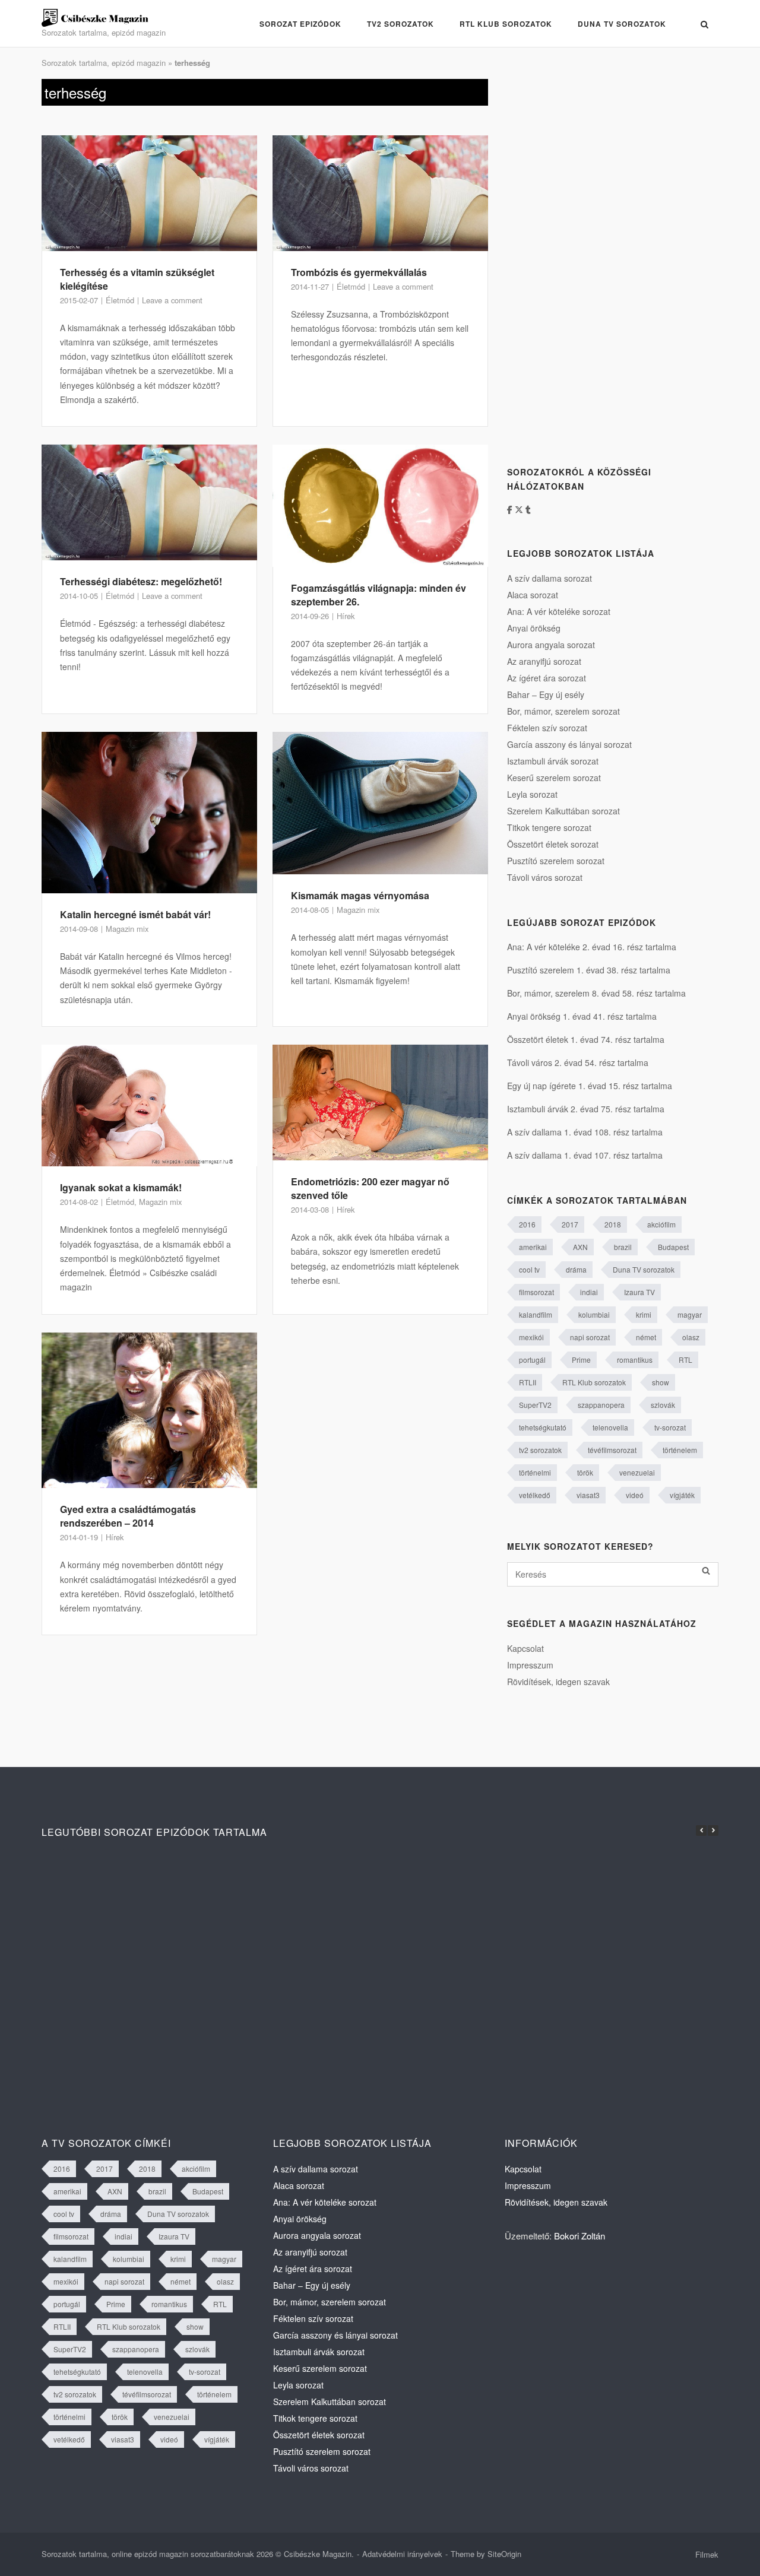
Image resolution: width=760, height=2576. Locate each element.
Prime (581, 1360)
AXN (580, 1247)
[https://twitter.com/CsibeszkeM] (520, 509)
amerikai (533, 1247)
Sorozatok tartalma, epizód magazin (104, 63)
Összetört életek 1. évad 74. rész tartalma (586, 1039)
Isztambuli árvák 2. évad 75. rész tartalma (586, 1109)
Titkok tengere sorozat (549, 827)
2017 (570, 1224)
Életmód (120, 300)
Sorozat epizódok (300, 24)
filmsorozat (536, 1292)
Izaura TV (639, 1292)
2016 (527, 1224)
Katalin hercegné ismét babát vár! (135, 914)
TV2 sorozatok (400, 24)
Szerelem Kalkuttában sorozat (563, 811)
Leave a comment (172, 300)
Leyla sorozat (532, 794)
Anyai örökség (534, 628)
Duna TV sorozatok (622, 24)
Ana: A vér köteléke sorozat (559, 611)
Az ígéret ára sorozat (547, 678)
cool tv (529, 1269)
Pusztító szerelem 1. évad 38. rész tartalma (589, 970)
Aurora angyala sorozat (551, 645)
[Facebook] (511, 509)
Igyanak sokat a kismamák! (121, 1187)
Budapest (673, 1247)
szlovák (663, 1405)
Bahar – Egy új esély (546, 694)
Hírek (346, 616)
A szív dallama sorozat (550, 578)
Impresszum (530, 1665)
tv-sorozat (670, 1427)
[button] (713, 1831)
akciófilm (661, 1224)
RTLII (528, 1382)
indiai (589, 1292)
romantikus (635, 1360)
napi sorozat (590, 1337)
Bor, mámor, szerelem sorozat (563, 711)
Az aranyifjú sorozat (544, 661)
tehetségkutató (543, 1427)
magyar (690, 1314)
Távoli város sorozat (545, 877)
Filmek (707, 2554)
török (585, 1472)
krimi (644, 1314)
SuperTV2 (535, 1405)
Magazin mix (127, 929)
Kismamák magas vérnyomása (360, 895)
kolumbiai (594, 1314)
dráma (576, 1269)
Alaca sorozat (533, 595)
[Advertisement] (596, 257)
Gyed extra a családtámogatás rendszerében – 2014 (128, 1516)
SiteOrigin (504, 2554)
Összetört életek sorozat (553, 844)
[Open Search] (704, 24)
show (661, 1382)
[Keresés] (706, 1571)
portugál (532, 1360)
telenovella (610, 1427)
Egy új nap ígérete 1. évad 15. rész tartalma (590, 1086)
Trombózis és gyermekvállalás (359, 272)
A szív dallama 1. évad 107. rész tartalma (585, 1155)
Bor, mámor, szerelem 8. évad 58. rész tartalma (596, 993)
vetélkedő (535, 1495)
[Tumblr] (528, 509)
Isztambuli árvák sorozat (553, 761)
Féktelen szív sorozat (547, 728)
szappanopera (601, 1405)
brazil (623, 1247)
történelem (680, 1450)
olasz (691, 1337)
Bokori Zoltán (579, 2236)
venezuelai (637, 1472)
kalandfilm (536, 1314)
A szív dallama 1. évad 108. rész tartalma (585, 1132)
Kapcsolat (525, 1648)
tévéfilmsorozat (612, 1450)
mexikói (531, 1337)
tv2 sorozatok (540, 1450)
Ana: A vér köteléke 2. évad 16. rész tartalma (592, 947)
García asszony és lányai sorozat (569, 744)
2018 (613, 1224)
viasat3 (588, 1495)
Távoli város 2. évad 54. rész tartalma (578, 1062)
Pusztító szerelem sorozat (556, 861)
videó (635, 1495)
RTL (685, 1360)
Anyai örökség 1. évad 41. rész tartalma (582, 1016)
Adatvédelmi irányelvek (402, 2554)
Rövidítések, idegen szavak (558, 1682)
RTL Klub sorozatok (506, 24)
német (646, 1337)
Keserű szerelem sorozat (554, 778)
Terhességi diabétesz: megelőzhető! (141, 581)
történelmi (535, 1472)
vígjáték (682, 1495)
